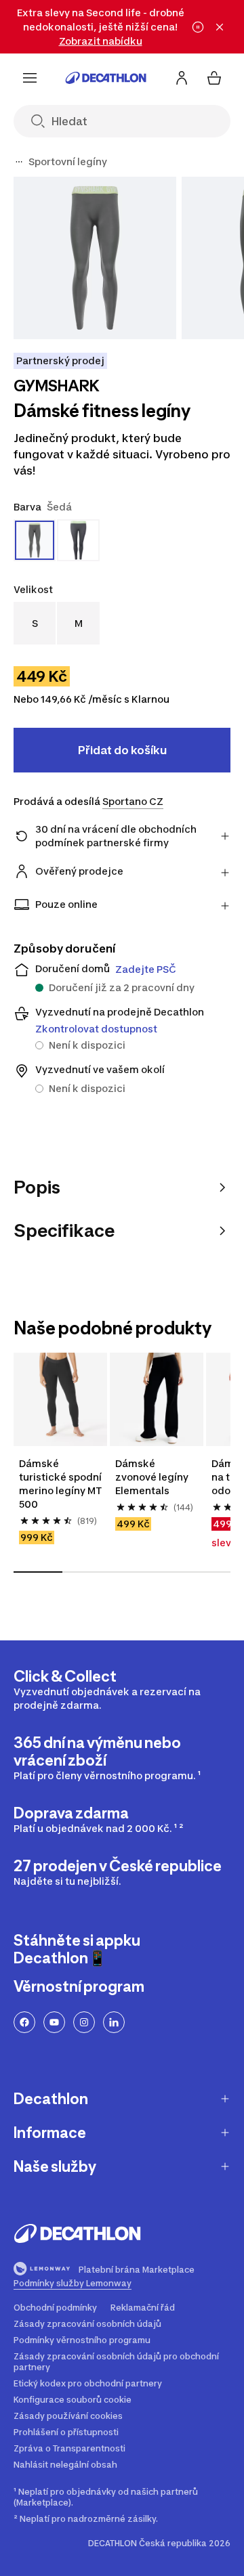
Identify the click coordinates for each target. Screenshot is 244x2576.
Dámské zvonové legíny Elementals (152, 1477)
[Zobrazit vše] (19, 162)
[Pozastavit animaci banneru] (198, 27)
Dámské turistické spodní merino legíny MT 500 (60, 1484)
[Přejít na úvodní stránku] (106, 78)
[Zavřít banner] (220, 27)
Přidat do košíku (122, 750)
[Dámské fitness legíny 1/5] (95, 258)
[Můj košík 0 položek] (214, 78)
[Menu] (30, 78)
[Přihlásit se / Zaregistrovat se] (182, 78)
